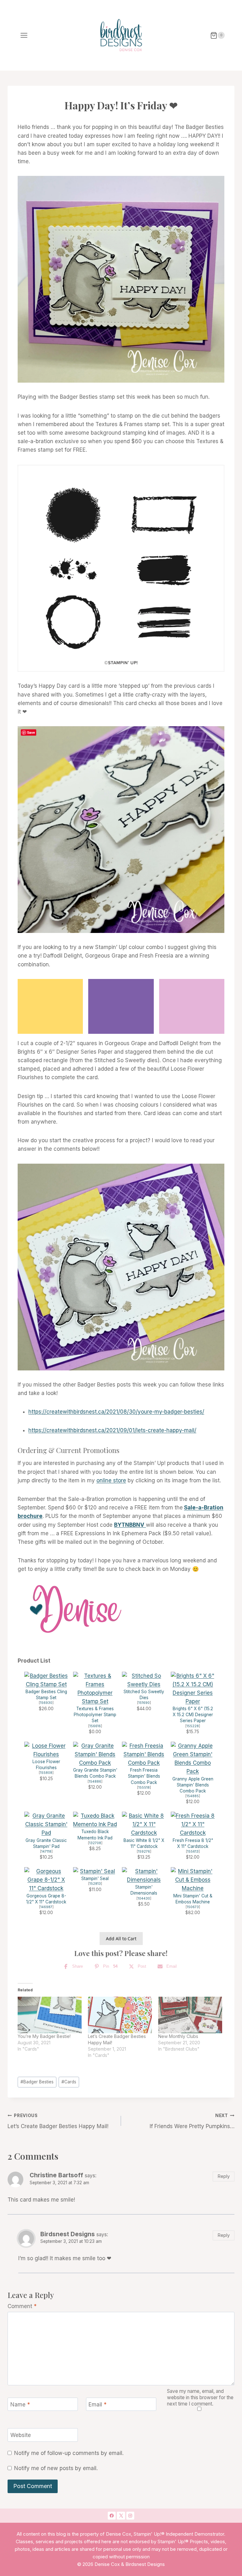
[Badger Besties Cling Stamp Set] (46, 1680)
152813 (95, 1884)
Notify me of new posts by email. (56, 2468)
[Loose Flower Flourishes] (46, 1750)
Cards (69, 2082)
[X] (121, 2516)
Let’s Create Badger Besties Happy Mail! (58, 2121)
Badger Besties (37, 2082)
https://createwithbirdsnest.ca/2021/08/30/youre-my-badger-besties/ (116, 1412)
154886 (95, 1782)
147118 (46, 1852)
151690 (144, 1703)
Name (20, 2405)
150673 (193, 1907)
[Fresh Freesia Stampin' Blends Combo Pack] (144, 1755)
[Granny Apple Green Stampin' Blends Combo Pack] (193, 1759)
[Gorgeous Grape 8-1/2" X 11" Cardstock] (46, 1880)
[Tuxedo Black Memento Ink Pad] (95, 1820)
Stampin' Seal (95, 1878)
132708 (95, 1843)
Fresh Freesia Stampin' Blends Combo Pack (144, 1776)
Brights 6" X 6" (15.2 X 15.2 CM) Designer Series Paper (193, 1715)
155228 (193, 1726)
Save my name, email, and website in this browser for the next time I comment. (200, 2397)
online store (111, 1480)
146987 (46, 1907)
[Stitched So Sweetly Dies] (144, 1680)
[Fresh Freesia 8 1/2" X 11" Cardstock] (193, 1825)
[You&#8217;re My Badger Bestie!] (50, 2015)
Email (98, 2405)
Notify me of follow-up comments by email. (69, 2453)
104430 (144, 1899)
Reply (224, 2176)
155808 (46, 1773)
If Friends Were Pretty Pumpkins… (192, 2121)
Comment (22, 2306)
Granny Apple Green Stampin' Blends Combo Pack (193, 1785)
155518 (144, 1788)
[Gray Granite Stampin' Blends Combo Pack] (95, 1755)
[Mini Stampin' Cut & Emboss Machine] (193, 1880)
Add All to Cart (121, 1939)
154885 (193, 1796)
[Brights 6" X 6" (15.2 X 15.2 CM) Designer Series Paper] (193, 1689)
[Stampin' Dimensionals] (144, 1876)
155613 (193, 1852)
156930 (46, 1703)
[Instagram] (130, 2516)
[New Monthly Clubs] (190, 2015)
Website (21, 2435)
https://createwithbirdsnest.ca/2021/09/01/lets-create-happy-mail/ (112, 1430)
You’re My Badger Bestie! (44, 2036)
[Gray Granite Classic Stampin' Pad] (46, 1825)
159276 (144, 1852)
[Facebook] (112, 2516)
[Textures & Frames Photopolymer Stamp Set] (95, 1689)
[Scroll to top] (213, 2471)
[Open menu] (24, 35)
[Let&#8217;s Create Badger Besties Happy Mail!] (120, 2015)
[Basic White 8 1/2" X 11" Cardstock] (144, 1825)
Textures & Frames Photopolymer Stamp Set (95, 1715)
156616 (95, 1726)
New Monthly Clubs (178, 2036)
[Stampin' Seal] (95, 1871)
